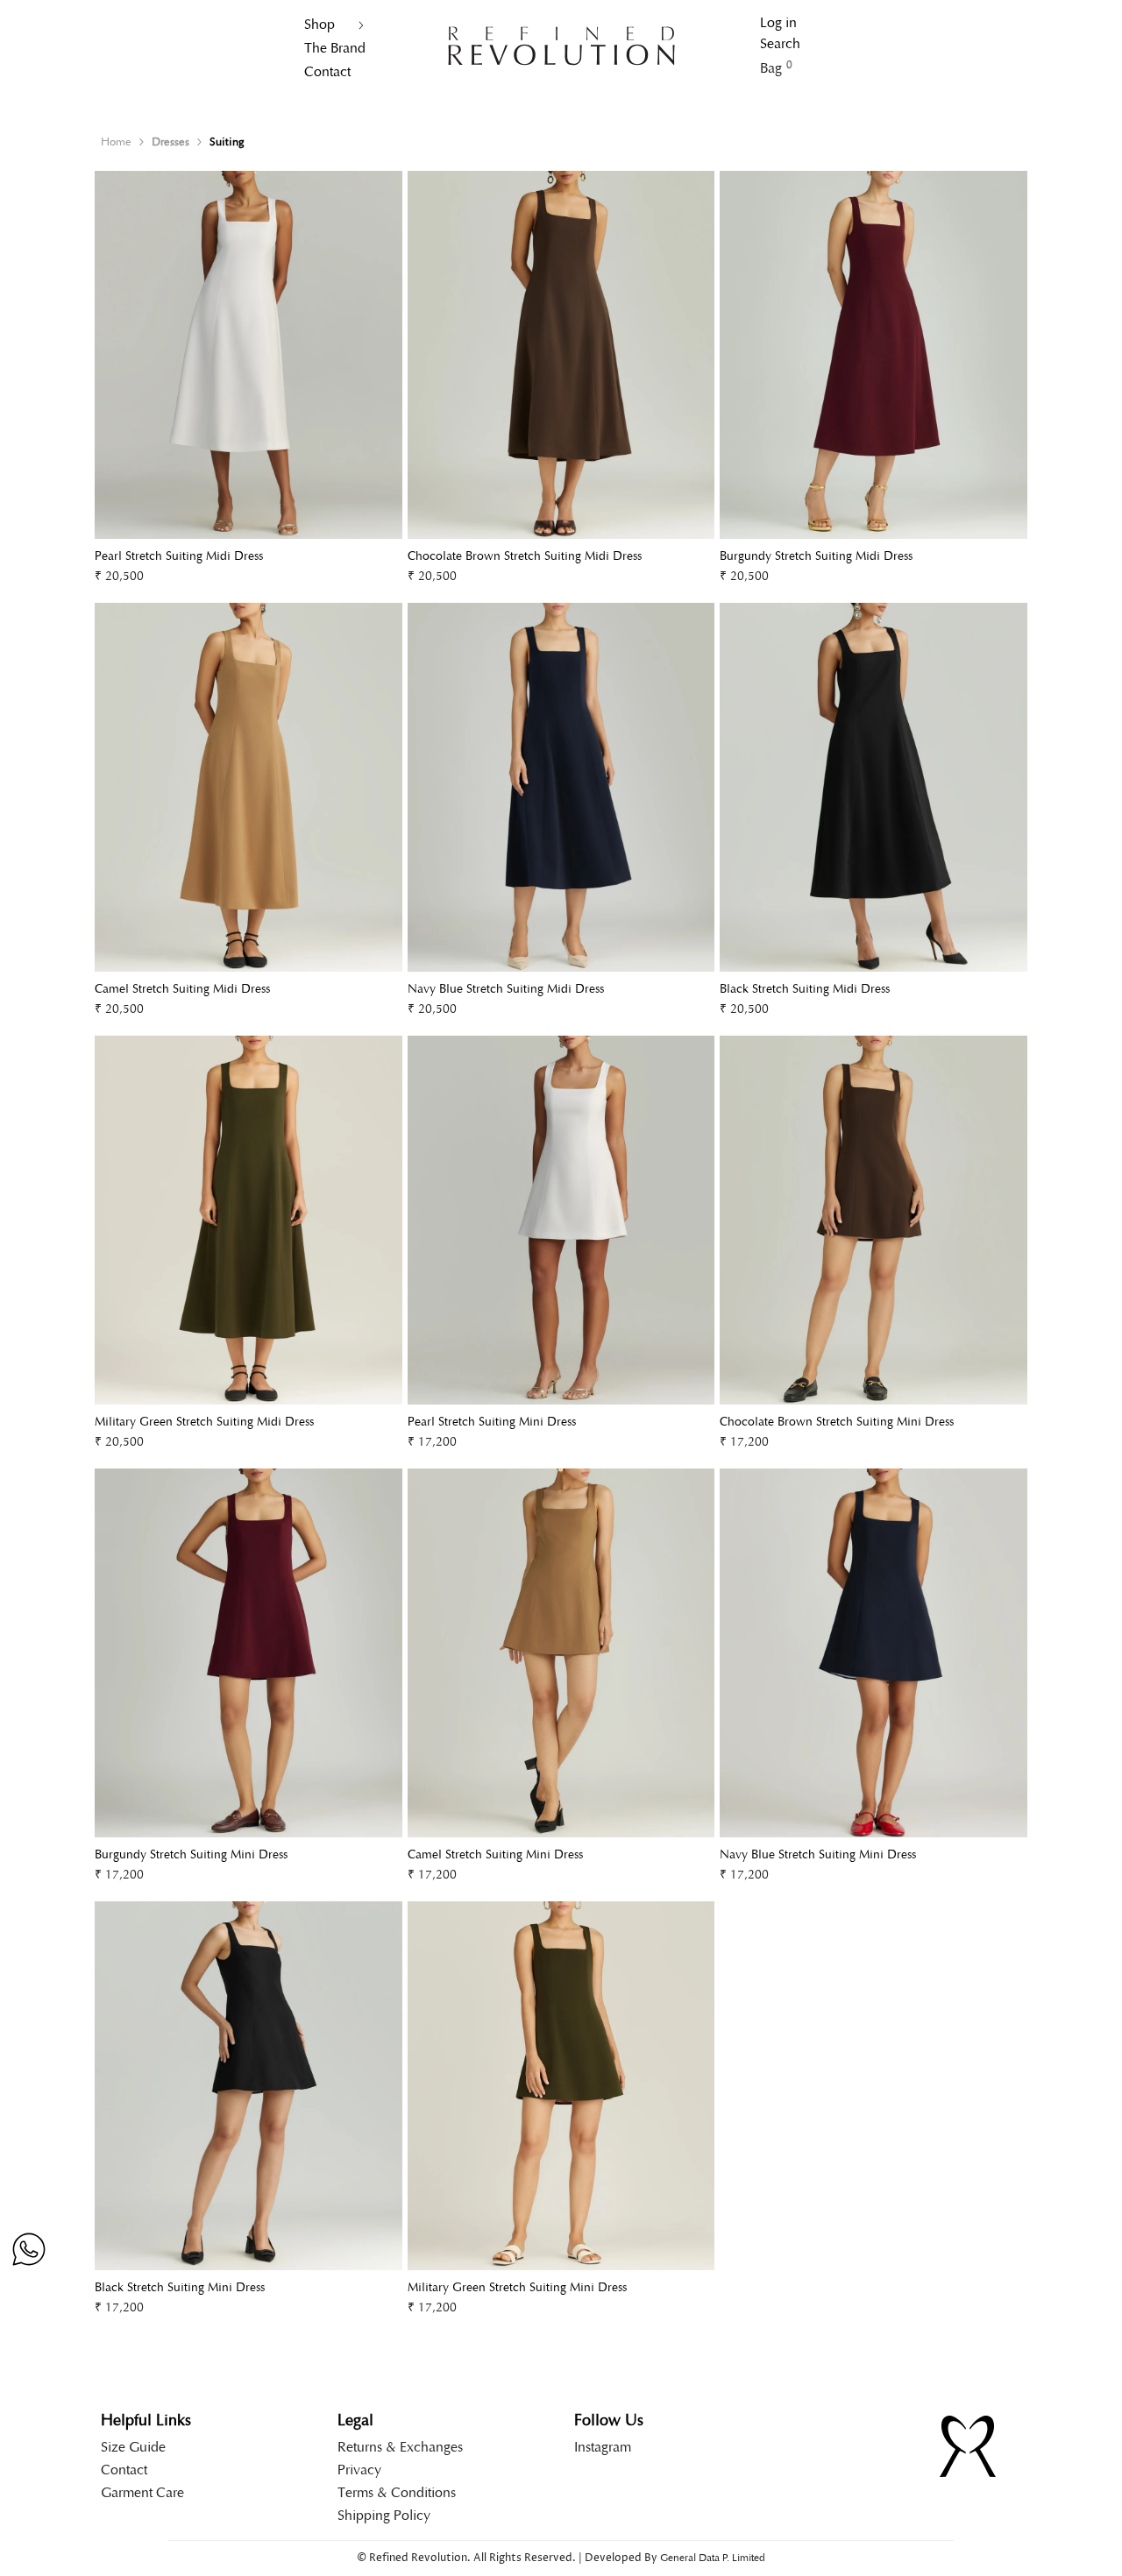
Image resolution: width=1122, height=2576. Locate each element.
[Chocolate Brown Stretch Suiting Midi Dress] (561, 355)
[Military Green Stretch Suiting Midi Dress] (249, 1220)
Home (116, 142)
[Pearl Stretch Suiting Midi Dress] (249, 355)
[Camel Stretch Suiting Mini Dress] (561, 1653)
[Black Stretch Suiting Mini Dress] (249, 2086)
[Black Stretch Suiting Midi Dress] (873, 787)
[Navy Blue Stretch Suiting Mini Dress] (873, 1653)
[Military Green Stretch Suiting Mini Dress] (561, 2086)
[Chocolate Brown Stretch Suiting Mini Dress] (873, 1220)
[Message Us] (29, 2249)
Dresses (170, 142)
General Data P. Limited (713, 2558)
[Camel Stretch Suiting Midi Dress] (249, 787)
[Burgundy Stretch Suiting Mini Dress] (249, 1653)
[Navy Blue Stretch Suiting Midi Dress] (561, 787)
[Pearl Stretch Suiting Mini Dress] (561, 1220)
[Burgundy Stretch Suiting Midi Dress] (873, 355)
